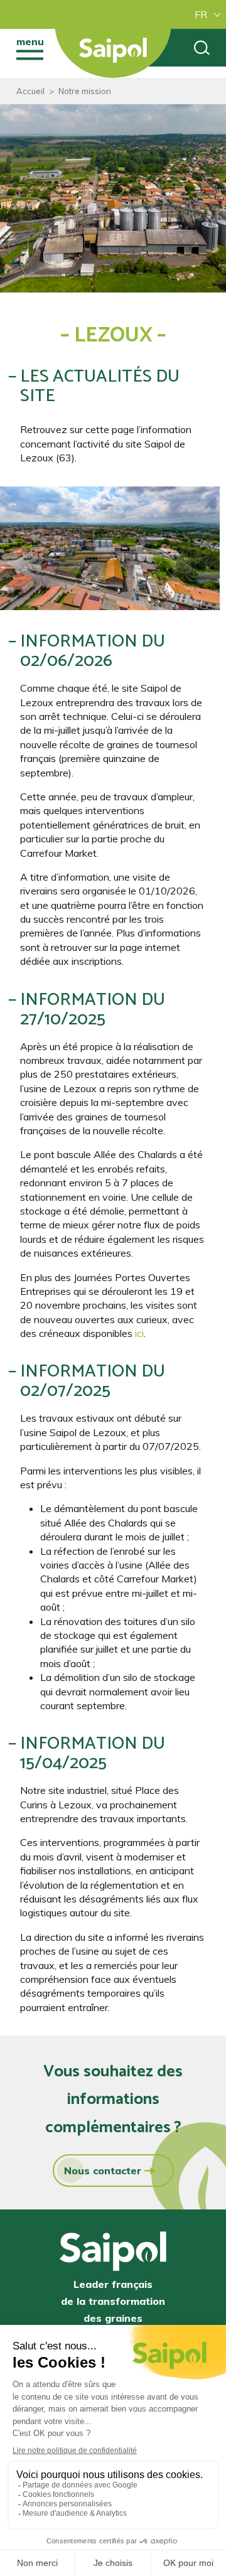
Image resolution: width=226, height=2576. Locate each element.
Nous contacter (103, 2171)
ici (139, 1333)
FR (201, 14)
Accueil (30, 91)
